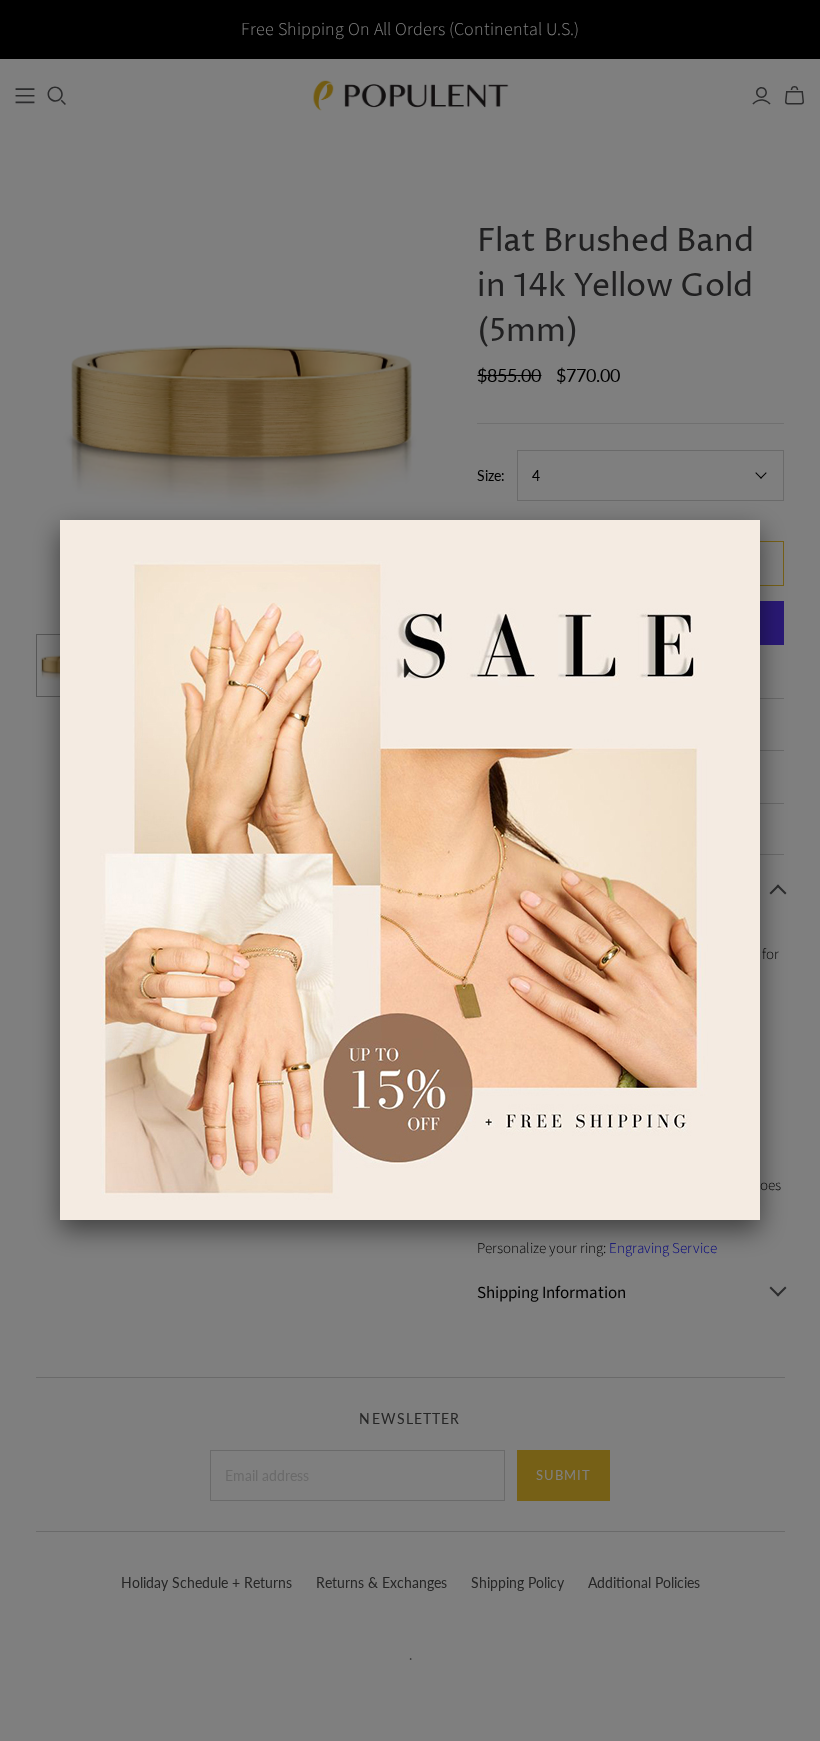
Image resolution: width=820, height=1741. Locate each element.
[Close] (760, 520)
